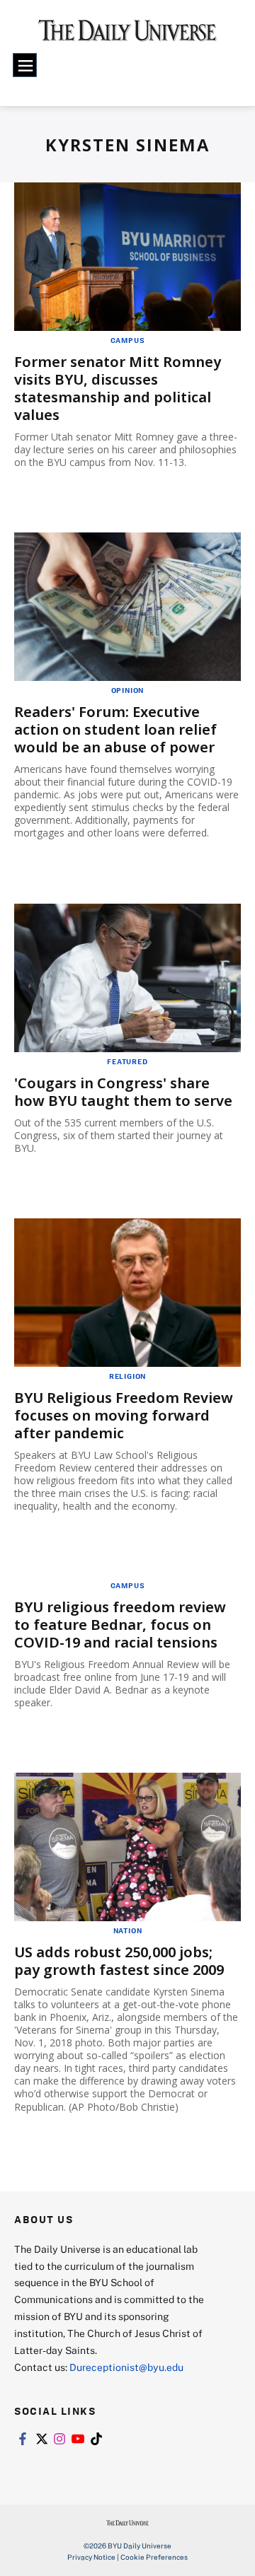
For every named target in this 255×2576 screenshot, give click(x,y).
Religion (127, 1376)
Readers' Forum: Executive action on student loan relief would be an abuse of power (115, 729)
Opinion (128, 690)
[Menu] (25, 65)
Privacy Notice (91, 2557)
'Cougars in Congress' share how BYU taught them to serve (123, 1092)
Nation (128, 1930)
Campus (128, 340)
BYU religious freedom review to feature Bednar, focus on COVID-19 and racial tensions (120, 1625)
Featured (127, 1061)
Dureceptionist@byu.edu (126, 2367)
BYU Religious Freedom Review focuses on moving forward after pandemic (124, 1415)
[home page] (127, 35)
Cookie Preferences (154, 2557)
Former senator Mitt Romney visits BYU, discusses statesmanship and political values (118, 388)
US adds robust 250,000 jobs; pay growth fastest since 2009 (119, 1961)
